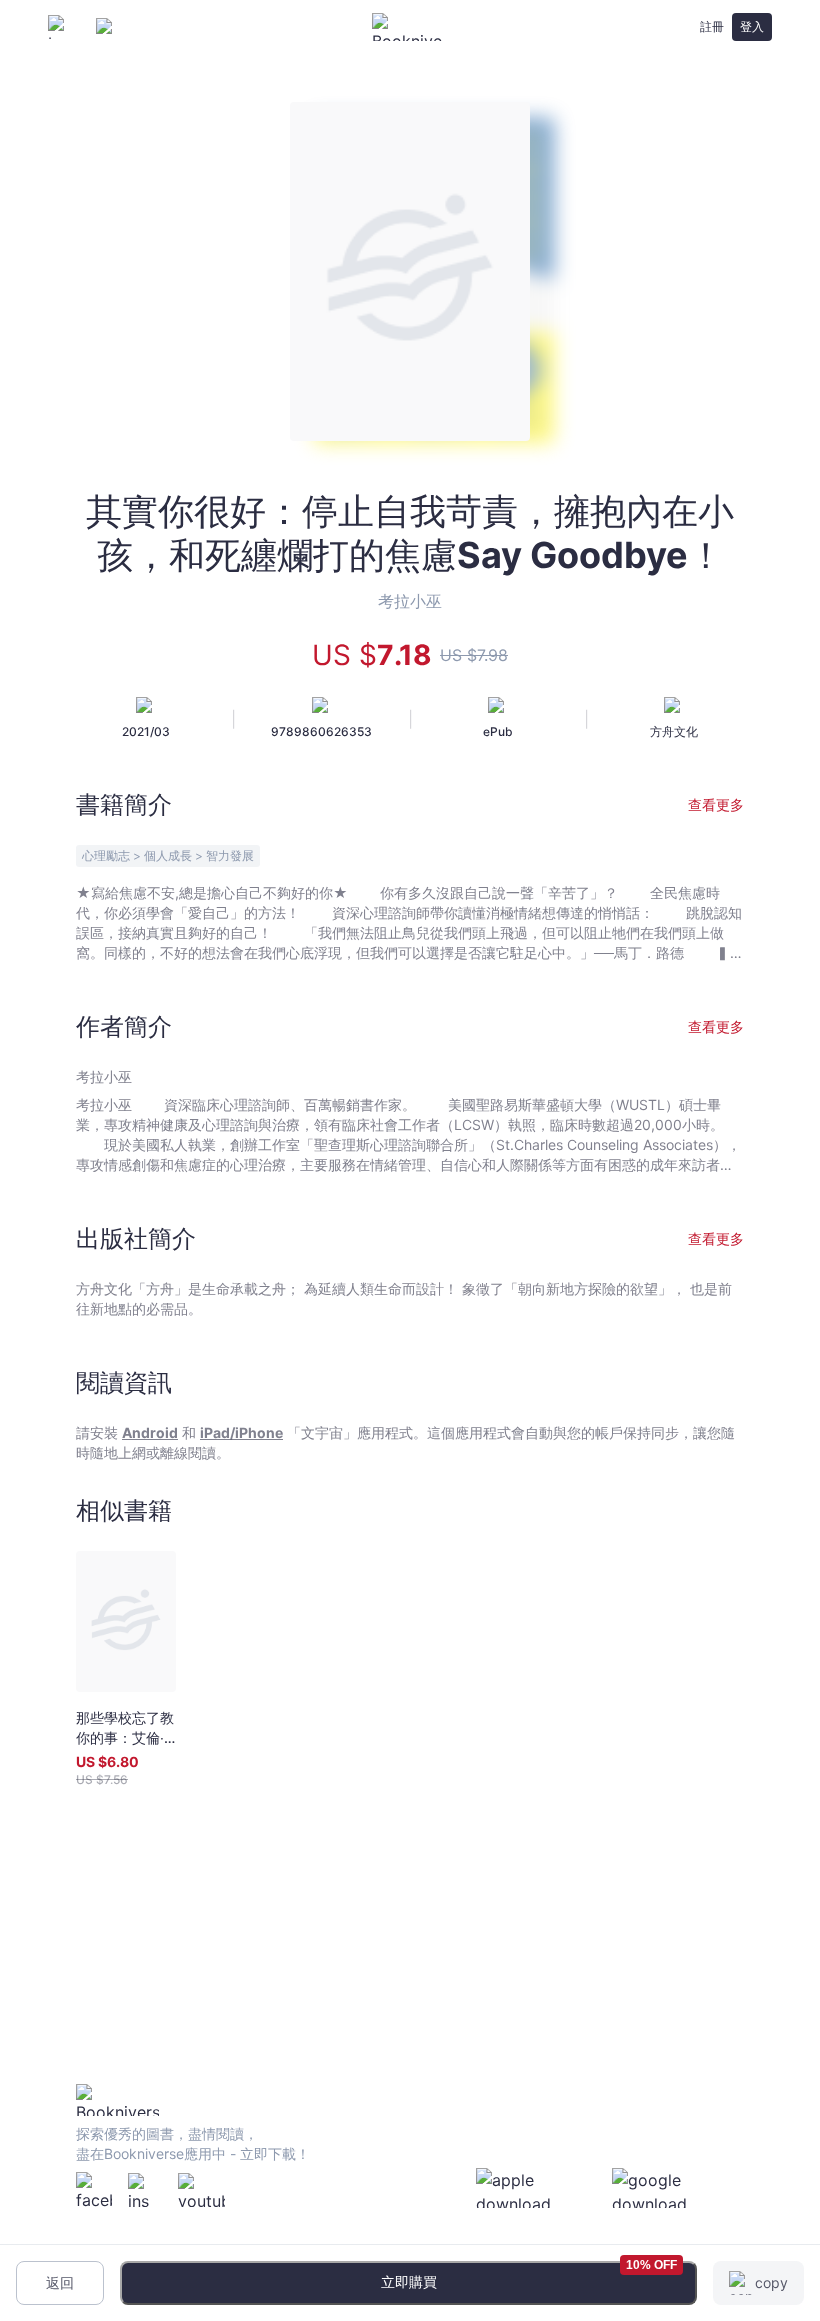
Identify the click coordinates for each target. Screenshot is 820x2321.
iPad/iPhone (241, 1432)
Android (150, 1432)
